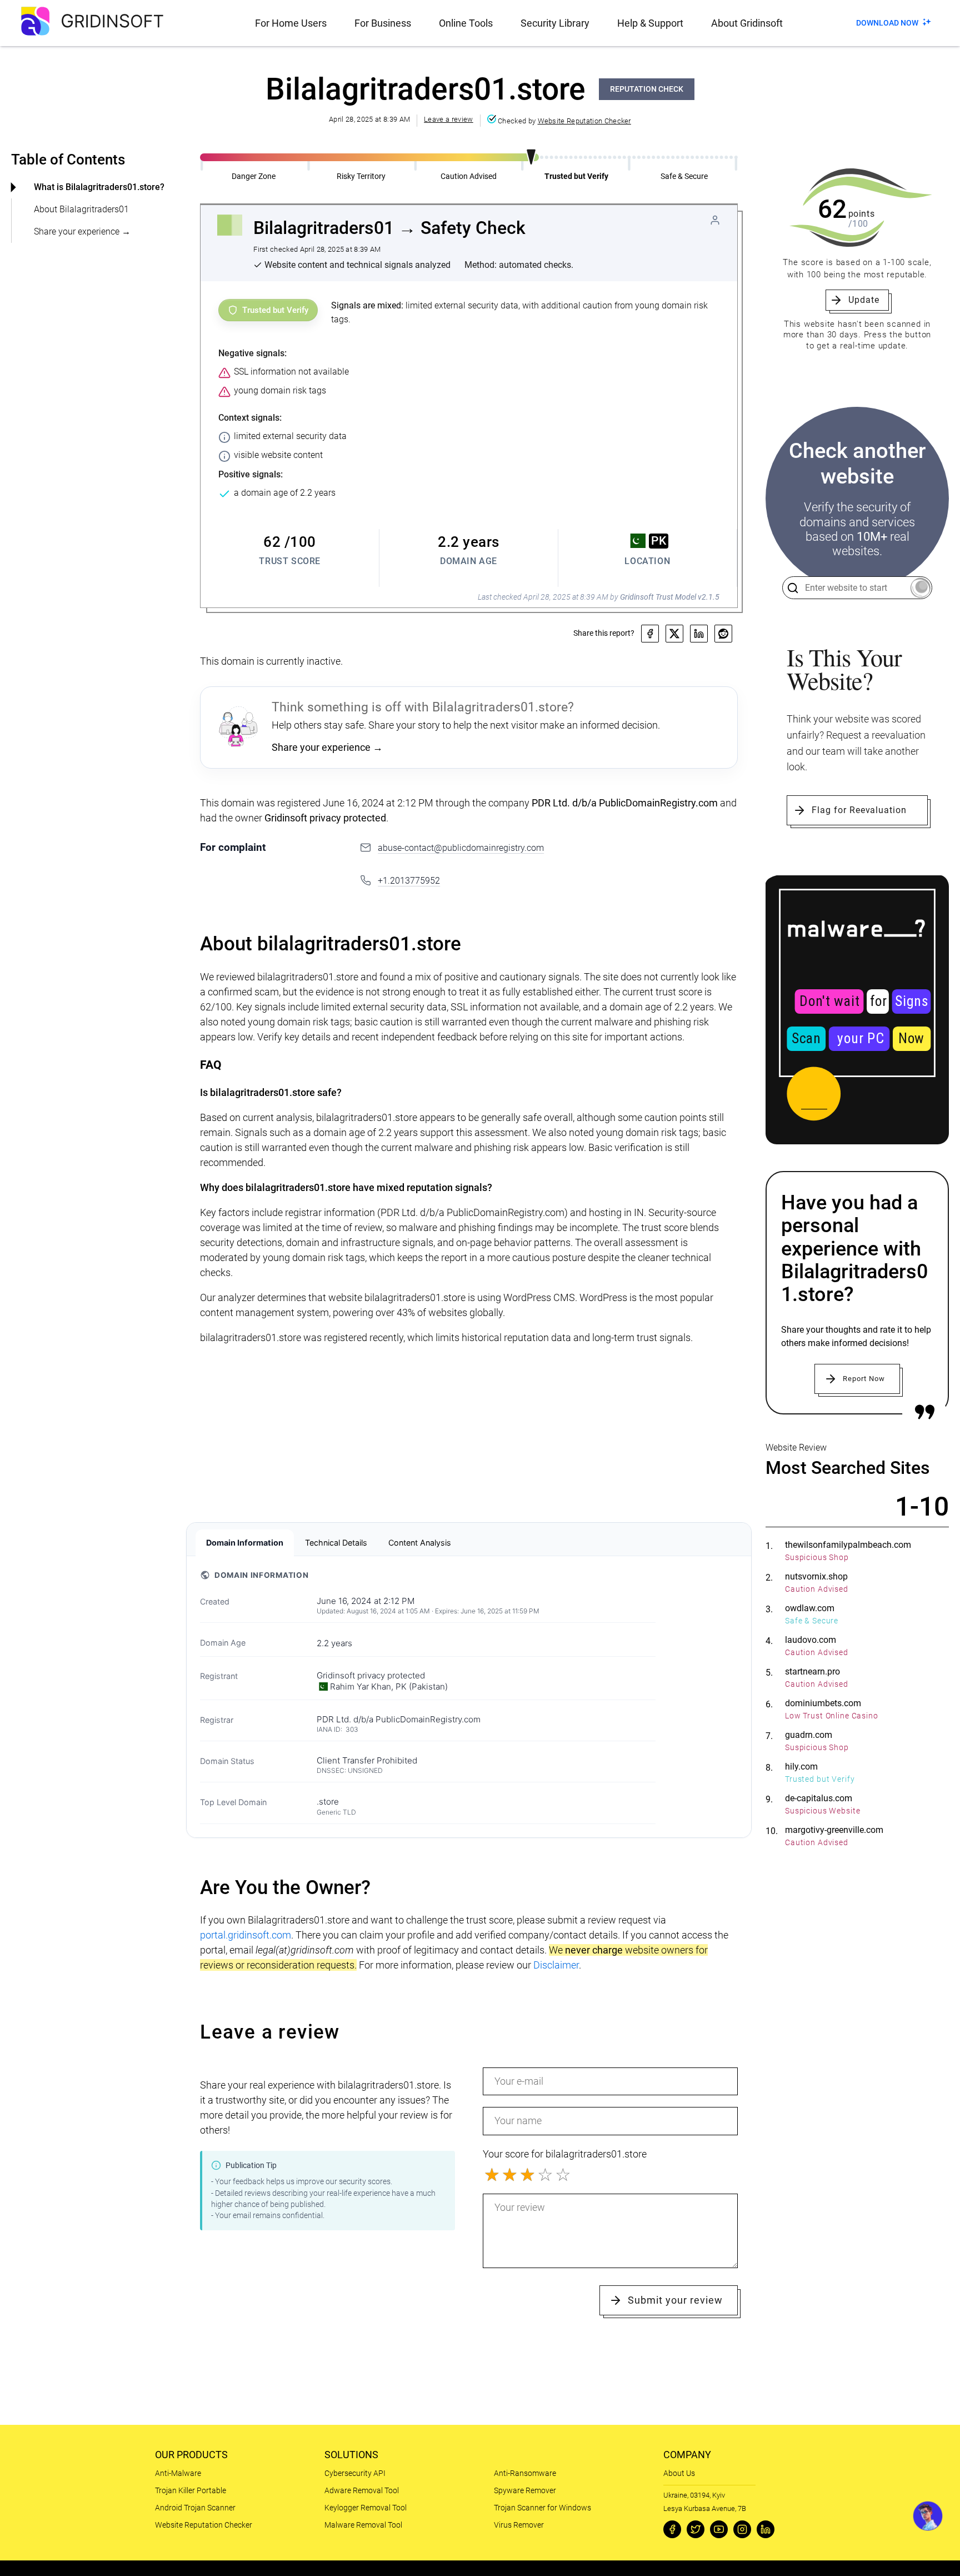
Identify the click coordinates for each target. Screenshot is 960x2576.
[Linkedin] (766, 2529)
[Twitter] (696, 2529)
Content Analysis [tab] (420, 1543)
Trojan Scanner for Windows (542, 2508)
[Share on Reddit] (723, 634)
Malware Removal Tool (363, 2525)
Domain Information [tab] (245, 1543)
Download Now (887, 23)
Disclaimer (556, 1965)
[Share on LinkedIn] (699, 634)
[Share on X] (674, 634)
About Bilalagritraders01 (81, 209)
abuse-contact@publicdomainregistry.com (461, 848)
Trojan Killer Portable (191, 2490)
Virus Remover (519, 2525)
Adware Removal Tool (362, 2490)
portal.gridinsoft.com (246, 1935)
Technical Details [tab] (336, 1543)
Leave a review (448, 119)
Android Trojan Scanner (195, 2508)
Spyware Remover (525, 2490)
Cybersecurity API (355, 2473)
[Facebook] (672, 2529)
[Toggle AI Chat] (928, 2516)
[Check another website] (920, 588)
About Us (679, 2473)
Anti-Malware (178, 2473)
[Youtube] (719, 2529)
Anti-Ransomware (525, 2473)
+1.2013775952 (409, 881)
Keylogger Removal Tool (366, 2508)
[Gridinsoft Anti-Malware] (857, 1010)
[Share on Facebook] (650, 634)
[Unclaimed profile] (715, 220)
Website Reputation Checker (584, 121)
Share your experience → (82, 231)
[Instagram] (742, 2529)
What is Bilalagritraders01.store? (99, 187)
